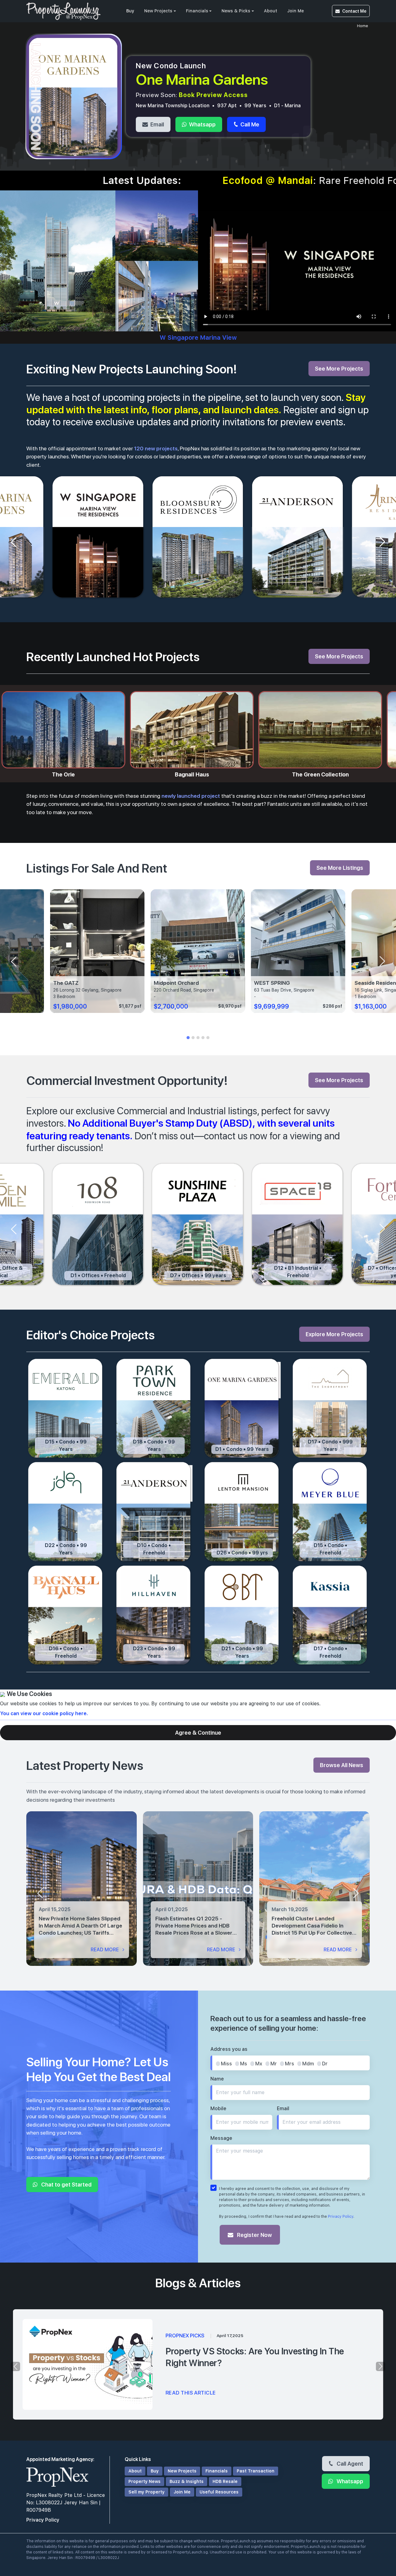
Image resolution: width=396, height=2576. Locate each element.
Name (217, 2079)
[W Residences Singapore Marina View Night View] (157, 225)
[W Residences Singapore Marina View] (58, 260)
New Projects (158, 11)
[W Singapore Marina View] (99, 537)
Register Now (254, 2235)
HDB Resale (225, 2481)
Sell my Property (146, 2492)
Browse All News (342, 1765)
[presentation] (40, 1893)
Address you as (229, 2049)
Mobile (218, 2108)
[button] (188, 1038)
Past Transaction (256, 2471)
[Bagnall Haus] (66, 1615)
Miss (226, 2064)
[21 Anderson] (298, 537)
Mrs (290, 2064)
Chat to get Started (66, 2184)
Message (221, 2138)
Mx (259, 2064)
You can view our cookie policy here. (44, 1713)
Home (363, 26)
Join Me (295, 11)
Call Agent (349, 2463)
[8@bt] (242, 1615)
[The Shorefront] (330, 1408)
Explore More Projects (334, 1334)
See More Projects (339, 368)
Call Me (249, 124)
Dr (325, 2064)
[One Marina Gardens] (242, 1408)
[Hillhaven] (154, 1615)
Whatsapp (202, 124)
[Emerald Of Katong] (66, 1408)
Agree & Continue (198, 1732)
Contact (354, 11)
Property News (144, 2481)
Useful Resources (219, 2492)
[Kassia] (330, 1615)
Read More (105, 1950)
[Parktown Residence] (154, 1408)
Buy (130, 11)
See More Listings (340, 868)
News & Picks (236, 11)
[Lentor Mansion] (242, 1512)
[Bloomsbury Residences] (198, 537)
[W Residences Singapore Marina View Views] (157, 296)
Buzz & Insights (187, 2481)
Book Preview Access (213, 95)
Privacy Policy (341, 2217)
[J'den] (66, 1512)
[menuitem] (130, 11)
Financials (197, 11)
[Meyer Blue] (330, 1512)
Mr (274, 2064)
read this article (191, 2393)
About (271, 11)
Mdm (308, 2064)
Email (157, 124)
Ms (244, 2064)
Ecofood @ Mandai (88, 181)
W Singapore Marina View (198, 338)
